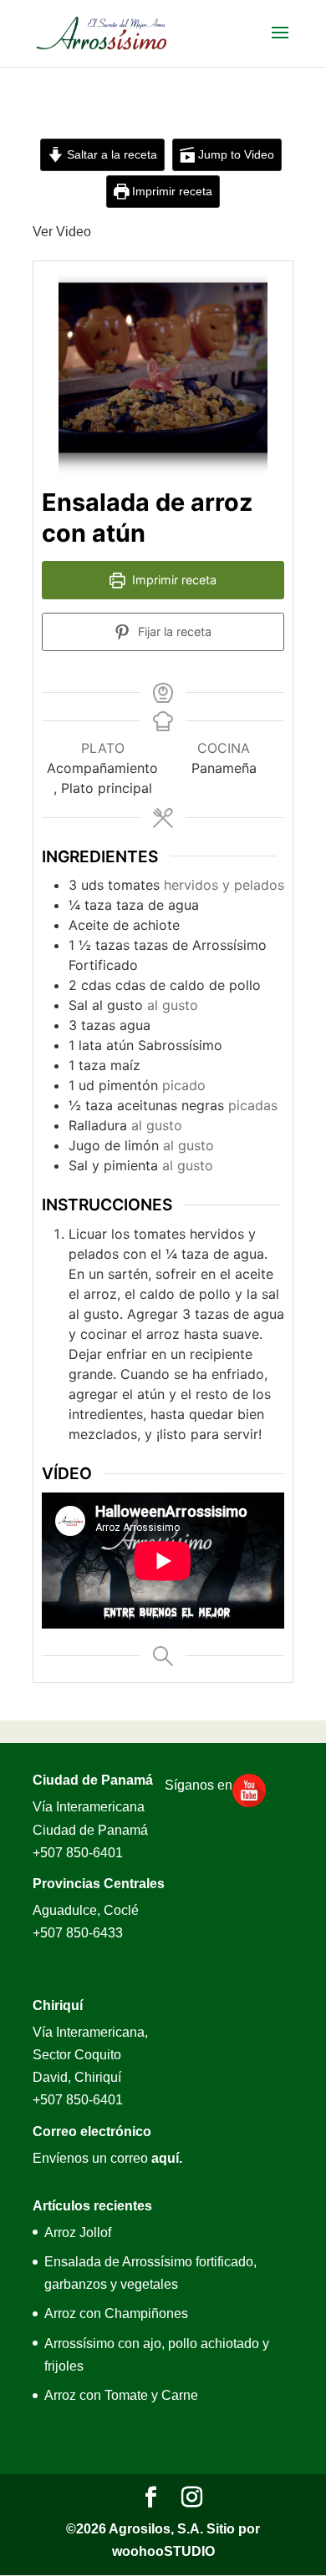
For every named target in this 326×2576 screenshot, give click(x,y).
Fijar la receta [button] (173, 631)
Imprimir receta (171, 191)
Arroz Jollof (78, 2233)
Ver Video (62, 232)
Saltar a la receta (110, 154)
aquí (165, 2158)
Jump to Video (234, 154)
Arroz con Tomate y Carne (121, 2395)
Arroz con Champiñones (116, 2313)
